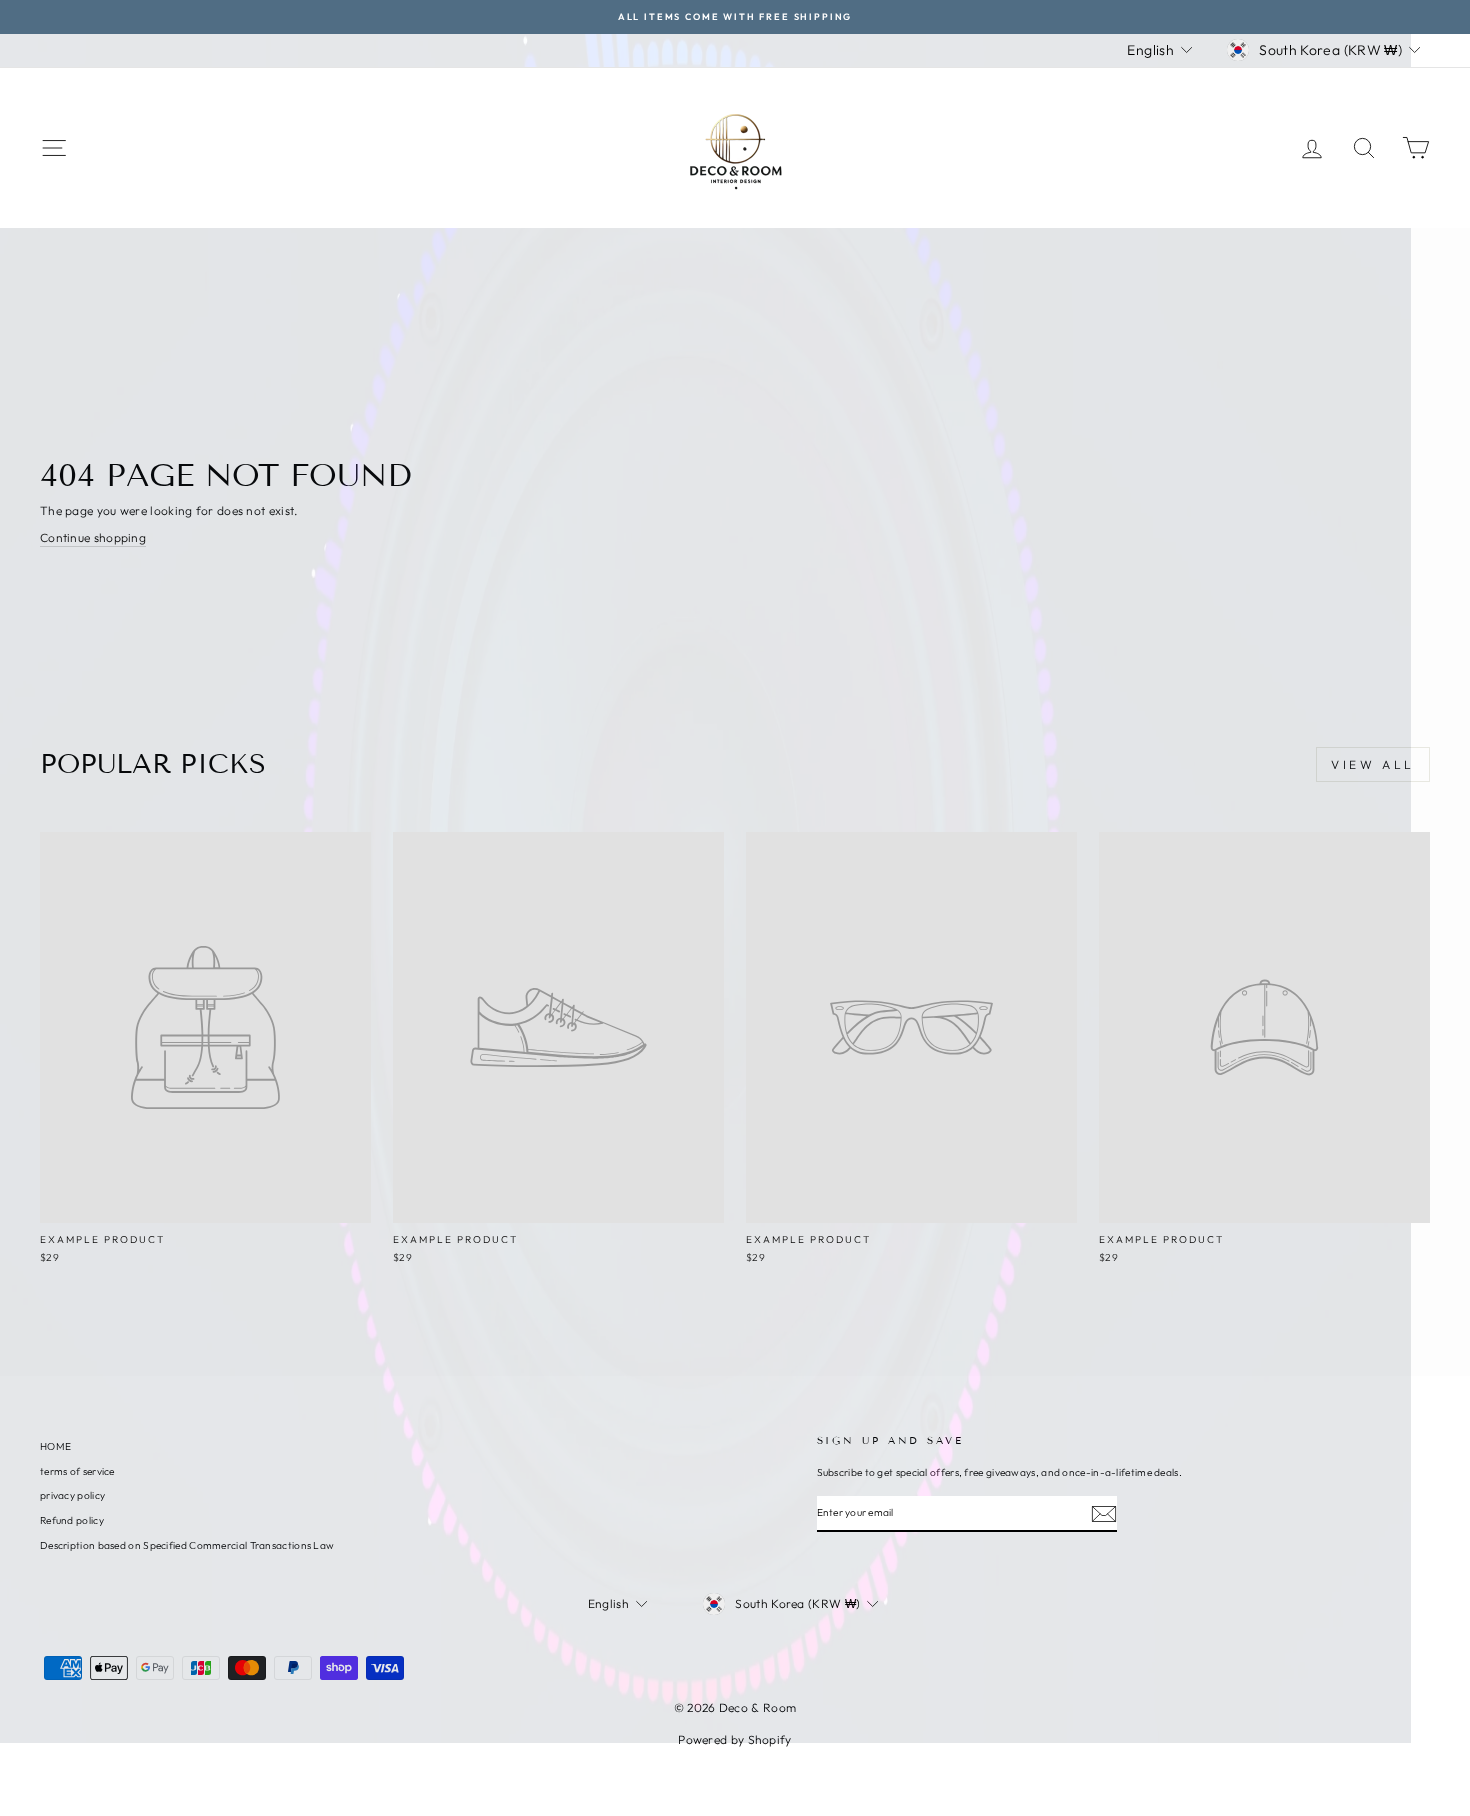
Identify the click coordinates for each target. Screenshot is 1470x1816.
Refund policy (72, 1520)
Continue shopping (93, 537)
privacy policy (72, 1495)
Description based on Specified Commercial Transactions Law (187, 1545)
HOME (55, 1446)
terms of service (77, 1471)
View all (1373, 764)
